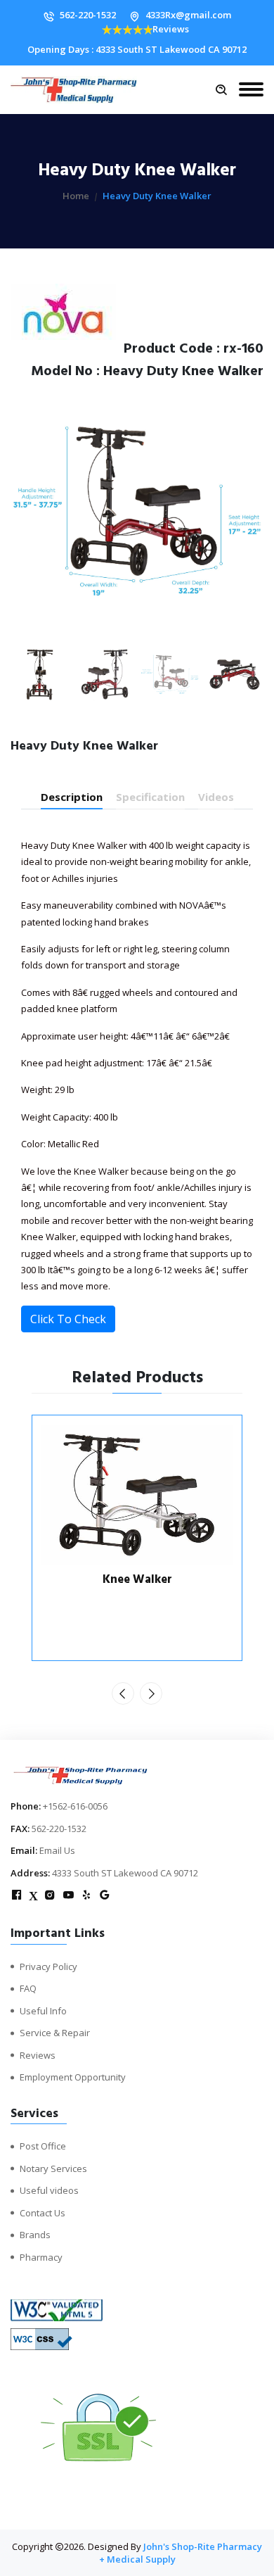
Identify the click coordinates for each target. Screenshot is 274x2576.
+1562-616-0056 (75, 1806)
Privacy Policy (48, 1966)
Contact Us (43, 2213)
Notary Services (53, 2168)
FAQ (28, 1988)
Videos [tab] (216, 797)
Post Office (43, 2146)
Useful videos (49, 2190)
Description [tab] (72, 797)
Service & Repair (55, 2033)
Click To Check (68, 1319)
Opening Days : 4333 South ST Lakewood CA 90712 (137, 49)
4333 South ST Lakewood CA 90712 (125, 1873)
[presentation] (123, 1693)
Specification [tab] (150, 797)
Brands (35, 2235)
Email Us (57, 1850)
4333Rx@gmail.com (188, 15)
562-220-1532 (88, 15)
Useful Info (43, 2011)
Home (76, 196)
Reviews (171, 29)
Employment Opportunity (73, 2077)
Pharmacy (41, 2257)
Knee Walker (137, 1579)
